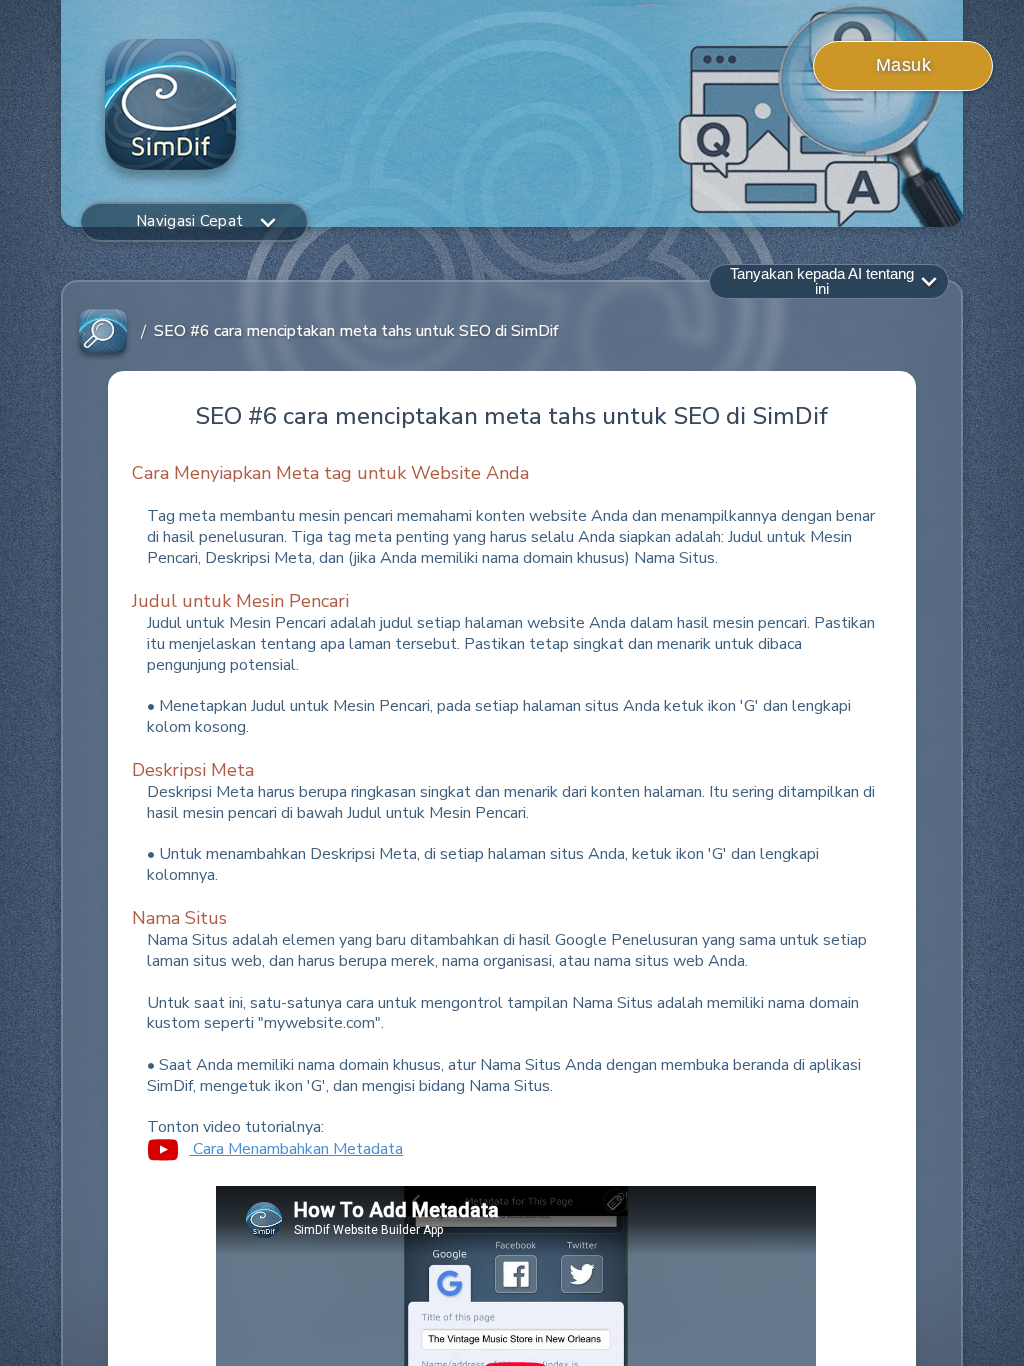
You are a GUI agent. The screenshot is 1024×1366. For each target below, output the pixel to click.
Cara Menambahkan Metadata (296, 1149)
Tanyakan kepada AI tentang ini (822, 281)
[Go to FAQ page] (103, 332)
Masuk (904, 65)
